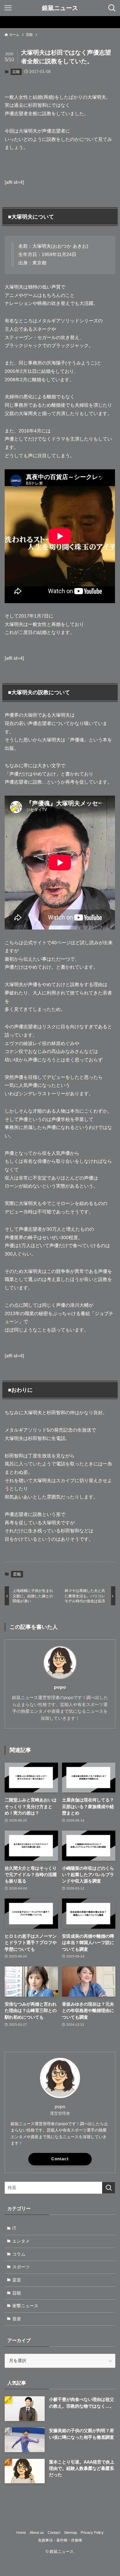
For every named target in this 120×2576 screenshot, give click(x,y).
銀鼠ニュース (60, 8)
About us (37, 2532)
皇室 (17, 2280)
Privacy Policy (92, 2532)
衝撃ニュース (25, 2306)
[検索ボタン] (112, 8)
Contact (60, 2159)
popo (60, 1687)
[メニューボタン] (8, 8)
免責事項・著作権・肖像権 (60, 2540)
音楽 (17, 2319)
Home (21, 2532)
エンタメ (21, 2241)
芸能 (16, 72)
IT (14, 2228)
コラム (19, 2254)
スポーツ (21, 2267)
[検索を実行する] (109, 2188)
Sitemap (70, 2532)
